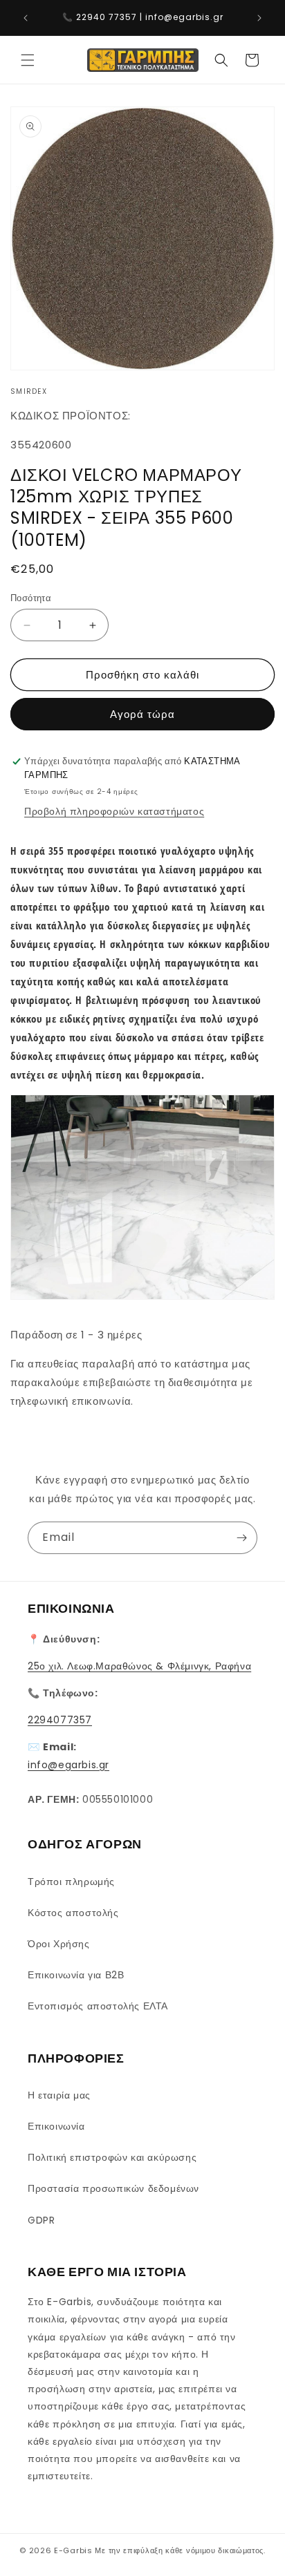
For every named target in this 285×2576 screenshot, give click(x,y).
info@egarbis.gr (68, 1765)
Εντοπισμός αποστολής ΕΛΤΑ (98, 2006)
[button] (28, 60)
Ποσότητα (31, 598)
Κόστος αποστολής (73, 1913)
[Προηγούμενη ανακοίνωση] (26, 18)
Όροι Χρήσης (59, 1944)
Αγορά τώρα (142, 714)
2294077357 (60, 1720)
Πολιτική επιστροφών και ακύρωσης (112, 2157)
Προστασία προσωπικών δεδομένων (113, 2188)
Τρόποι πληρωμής (71, 1882)
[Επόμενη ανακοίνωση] (259, 18)
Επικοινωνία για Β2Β (76, 1975)
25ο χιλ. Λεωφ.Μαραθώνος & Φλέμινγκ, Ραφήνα (139, 1666)
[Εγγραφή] (241, 1538)
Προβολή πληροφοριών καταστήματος (114, 811)
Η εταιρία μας (59, 2095)
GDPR (41, 2220)
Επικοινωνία (56, 2126)
